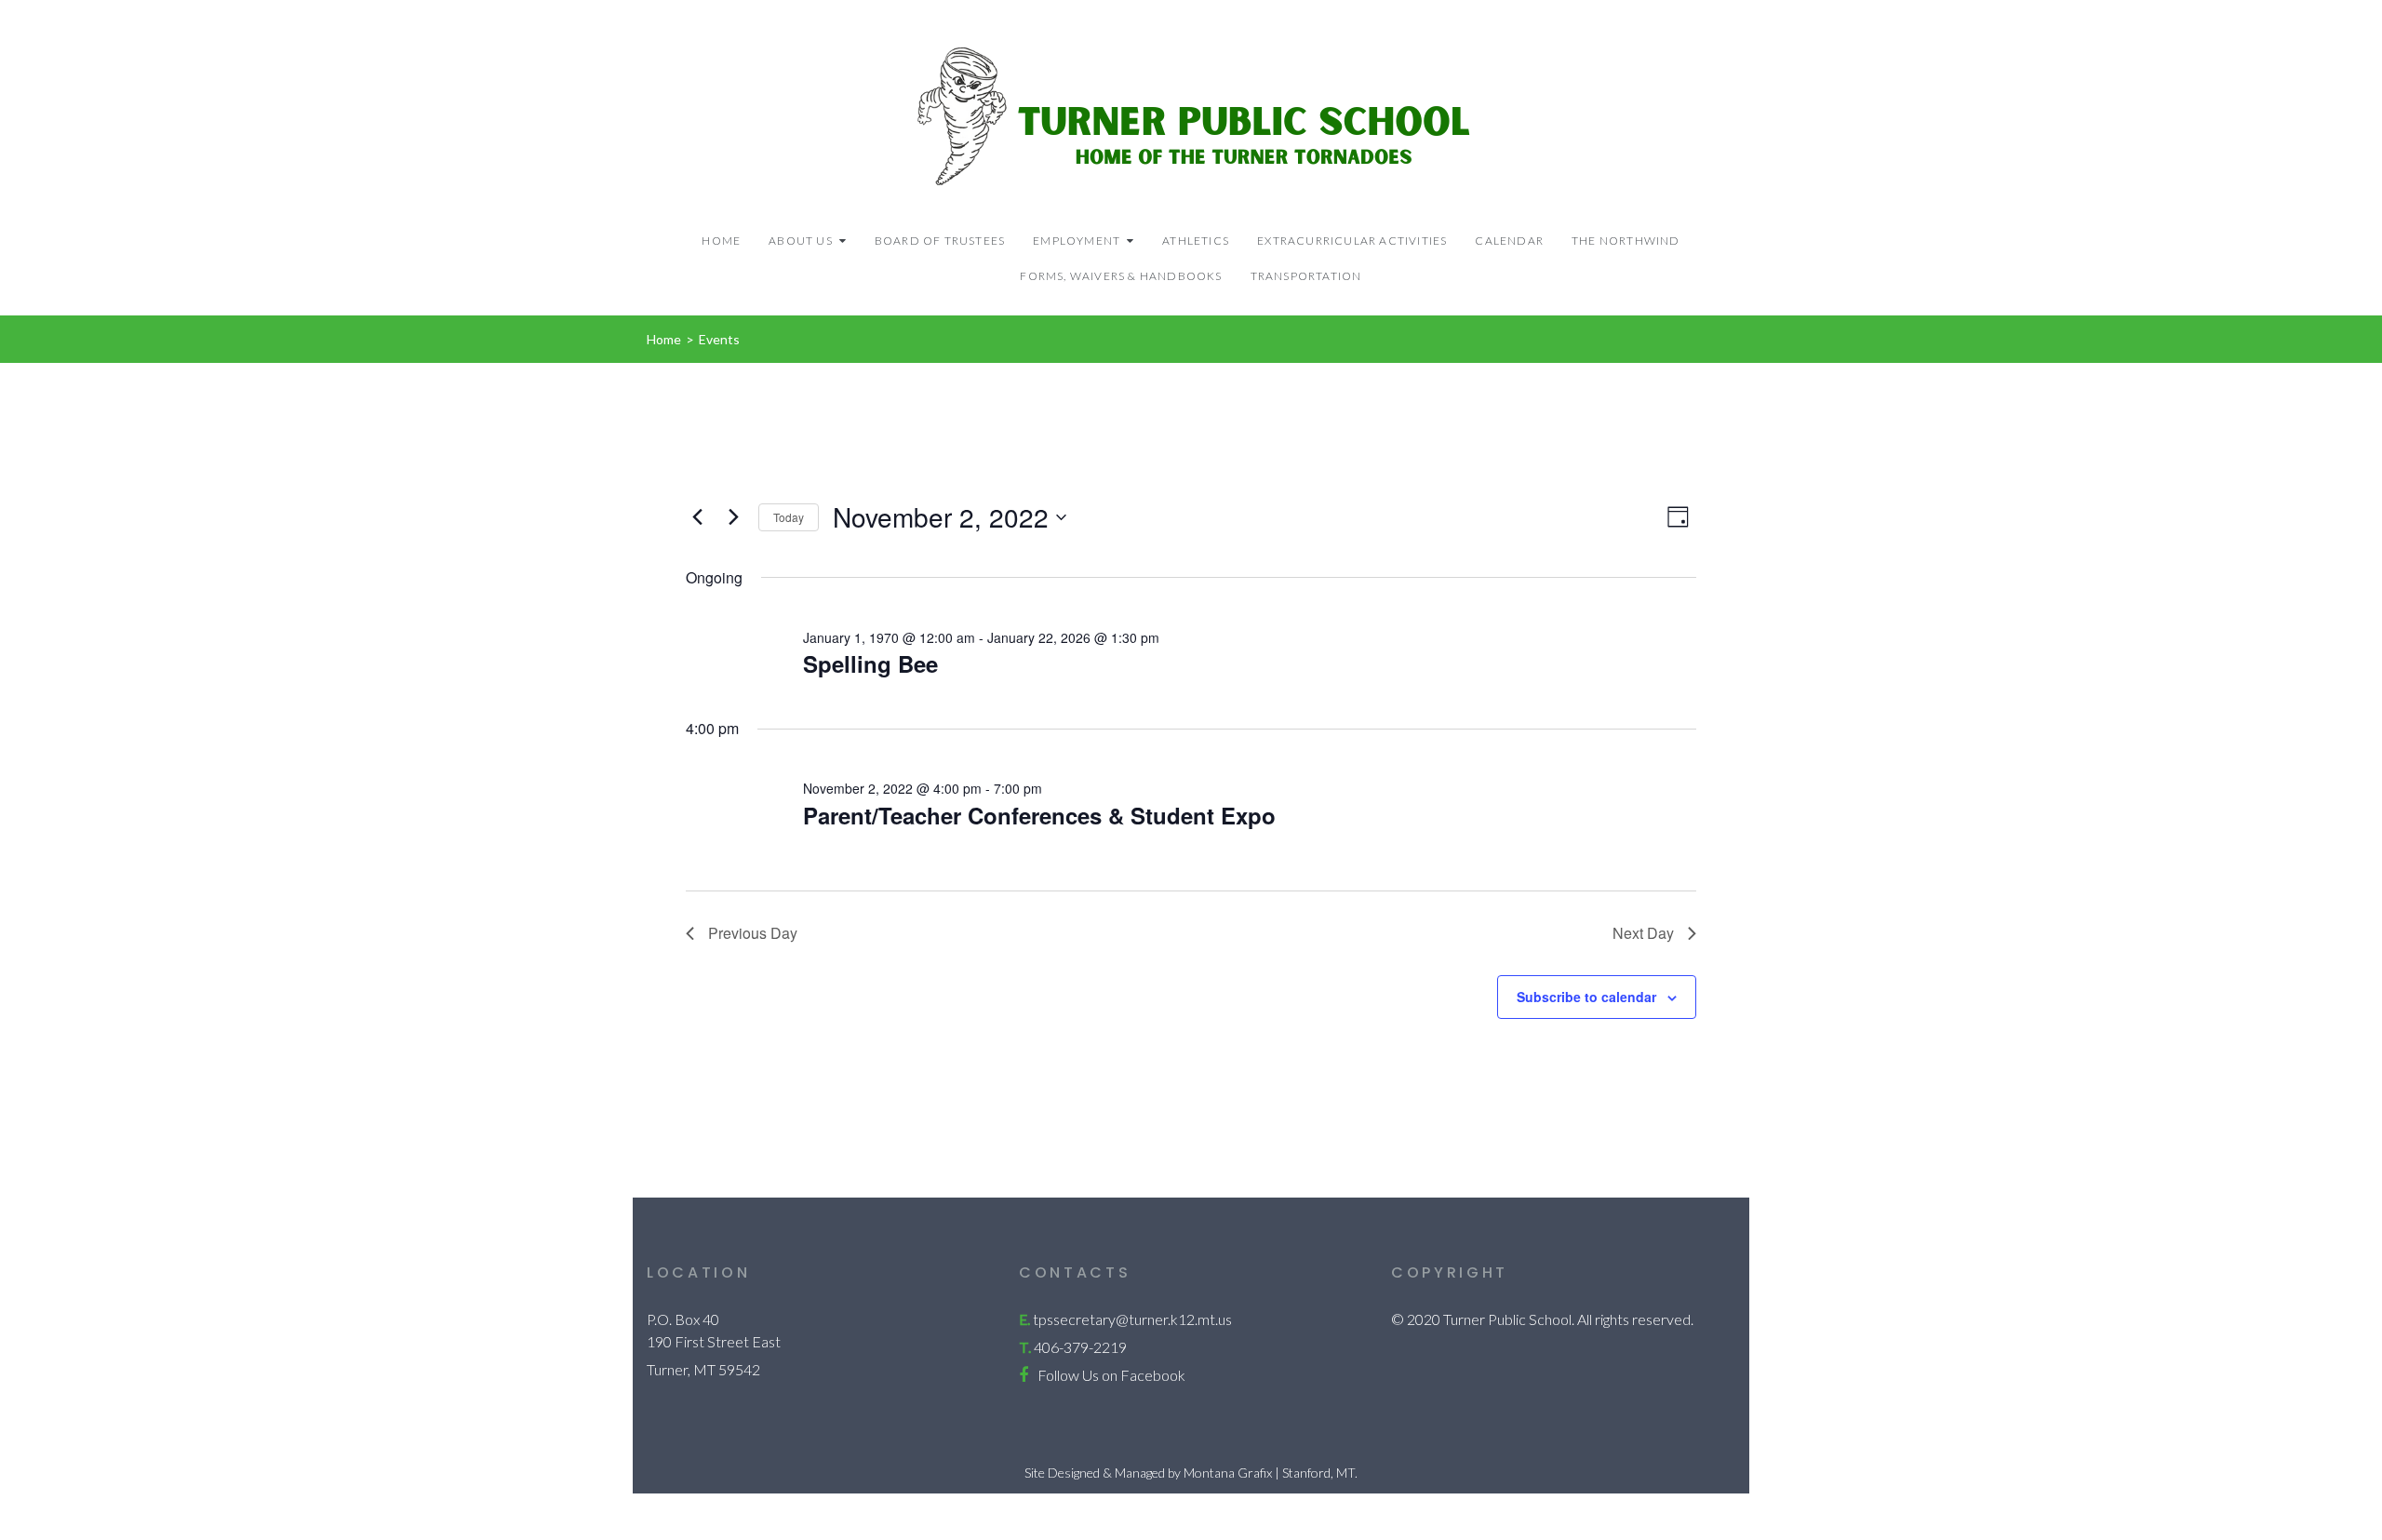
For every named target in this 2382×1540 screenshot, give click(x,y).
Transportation (1306, 276)
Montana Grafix (1228, 1473)
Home (721, 241)
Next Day (1643, 933)
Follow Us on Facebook (1111, 1375)
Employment (1077, 241)
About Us (801, 241)
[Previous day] (697, 517)
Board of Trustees (940, 241)
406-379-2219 (1080, 1347)
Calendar (1509, 241)
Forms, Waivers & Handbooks (1121, 276)
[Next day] (733, 517)
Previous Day (753, 933)
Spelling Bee (870, 663)
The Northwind (1626, 241)
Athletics (1196, 241)
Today (789, 517)
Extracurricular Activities (1352, 241)
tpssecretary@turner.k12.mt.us (1132, 1319)
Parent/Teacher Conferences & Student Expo (1039, 815)
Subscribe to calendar (1586, 997)
